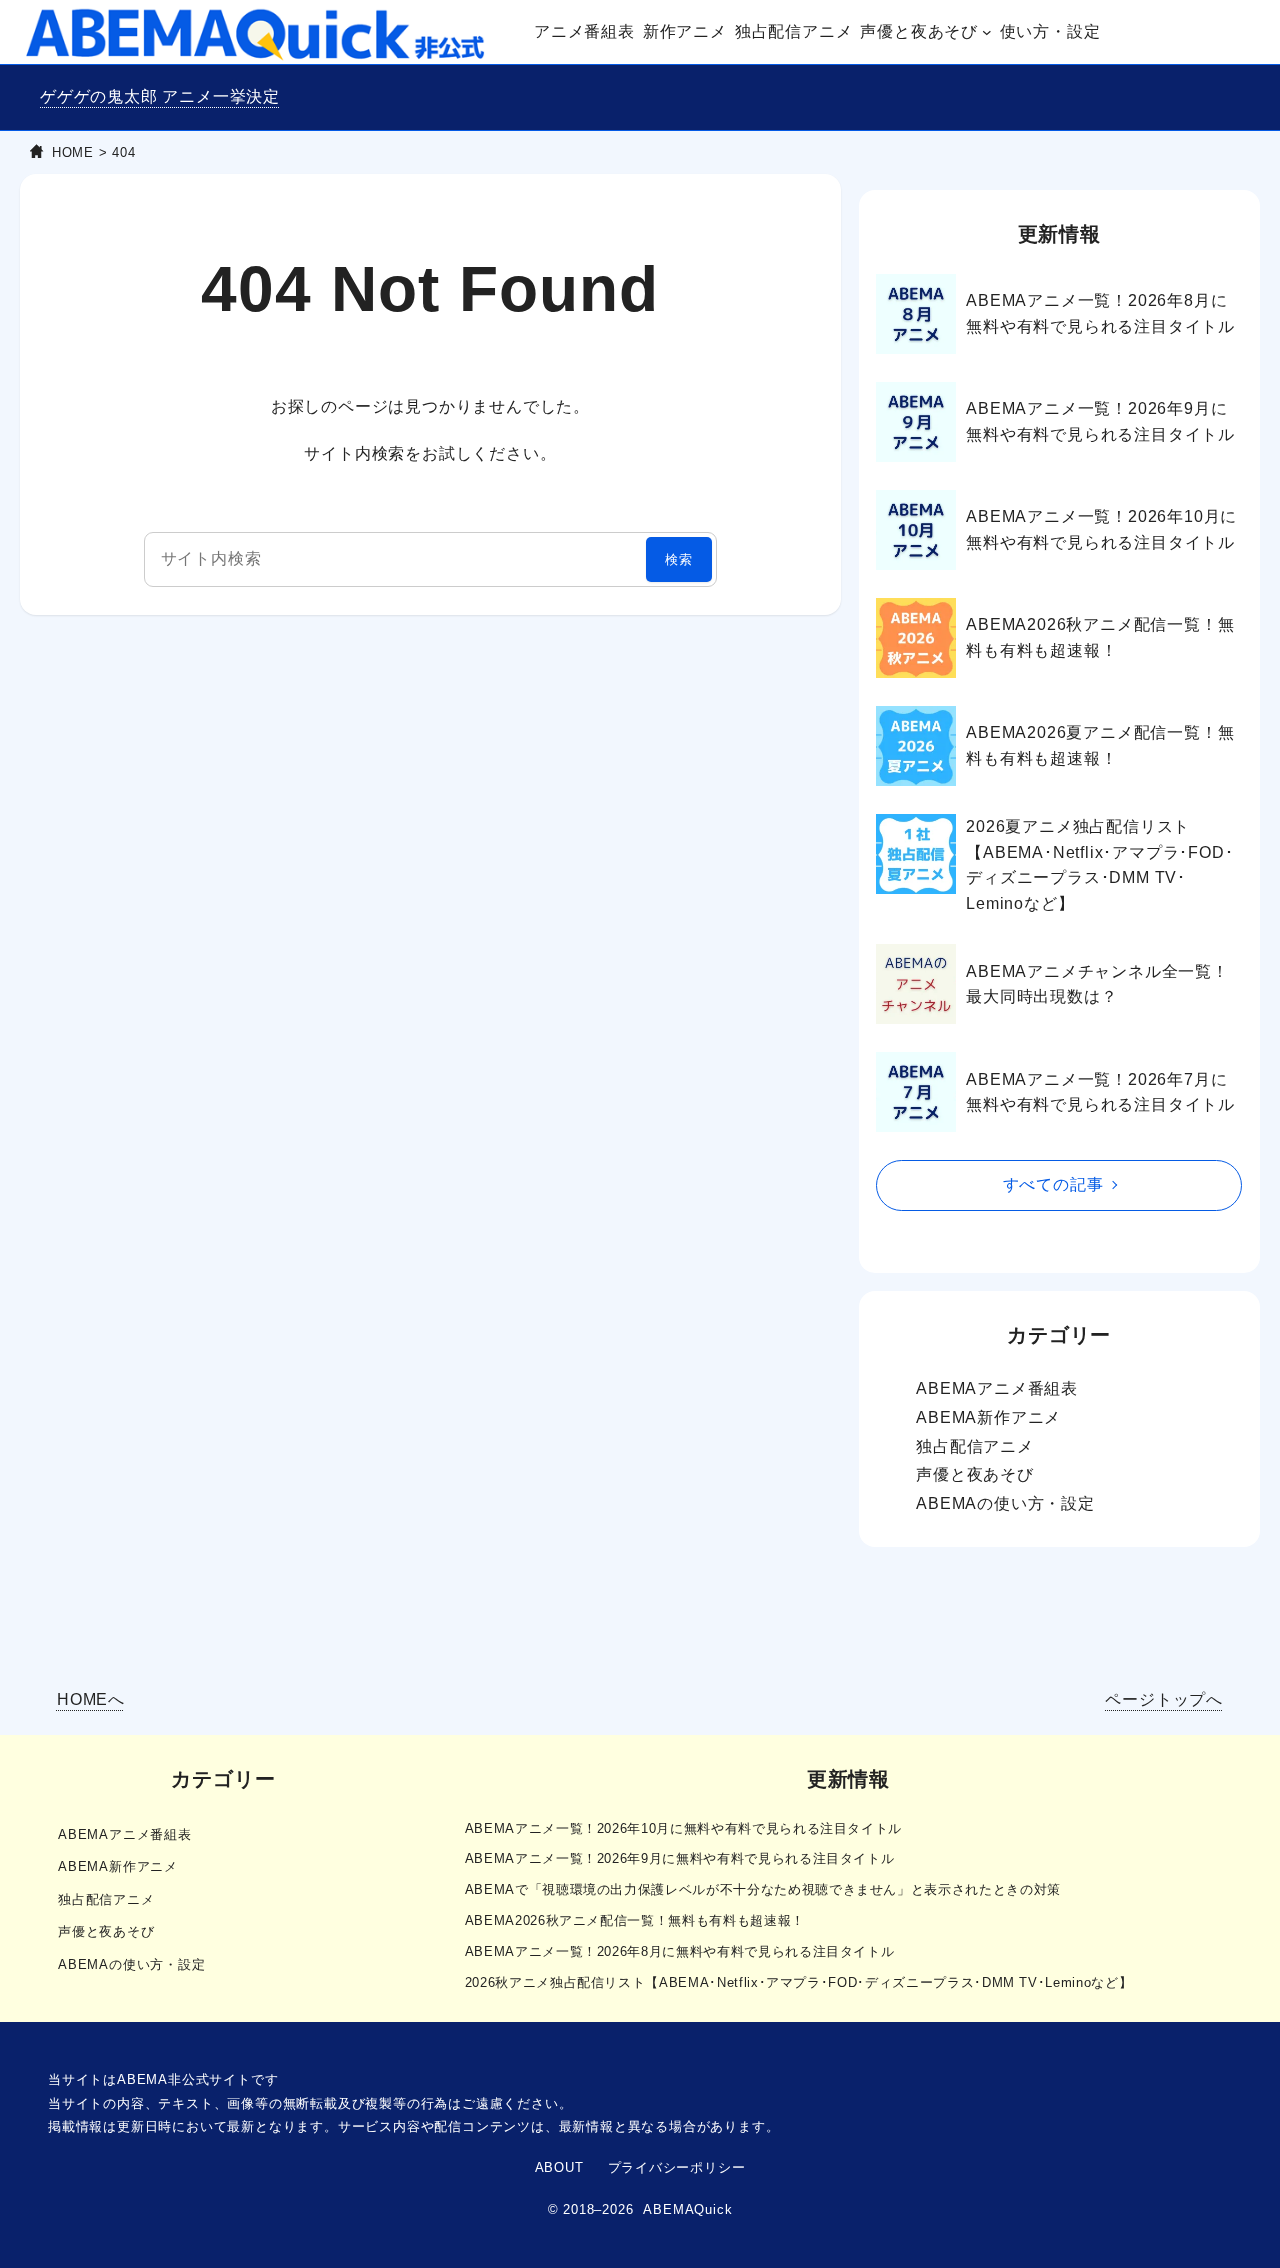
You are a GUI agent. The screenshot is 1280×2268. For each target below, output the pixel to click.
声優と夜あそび (975, 1474)
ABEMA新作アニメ (988, 1417)
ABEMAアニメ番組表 (997, 1388)
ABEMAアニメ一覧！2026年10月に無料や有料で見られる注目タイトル (1101, 529)
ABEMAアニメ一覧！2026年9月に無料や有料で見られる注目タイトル (1100, 421)
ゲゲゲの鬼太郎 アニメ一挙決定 (160, 96)
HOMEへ (91, 1699)
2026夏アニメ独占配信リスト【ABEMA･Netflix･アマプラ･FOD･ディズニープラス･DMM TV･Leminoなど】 (1099, 865)
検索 (679, 559)
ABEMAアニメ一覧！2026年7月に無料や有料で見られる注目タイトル (1100, 1092)
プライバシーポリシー (677, 2167)
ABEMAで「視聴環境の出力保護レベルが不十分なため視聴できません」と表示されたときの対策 (763, 1889)
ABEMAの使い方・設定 (1005, 1503)
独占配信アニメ (975, 1446)
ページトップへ (1164, 1699)
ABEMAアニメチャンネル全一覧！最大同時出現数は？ (1097, 984)
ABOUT (559, 2167)
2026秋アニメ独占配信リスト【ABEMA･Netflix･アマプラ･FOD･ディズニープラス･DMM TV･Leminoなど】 (799, 1982)
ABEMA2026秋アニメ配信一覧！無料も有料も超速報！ (1100, 637)
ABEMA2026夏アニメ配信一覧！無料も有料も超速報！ (1100, 745)
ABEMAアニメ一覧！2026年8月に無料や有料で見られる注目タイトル (1100, 313)
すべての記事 (1053, 1184)
